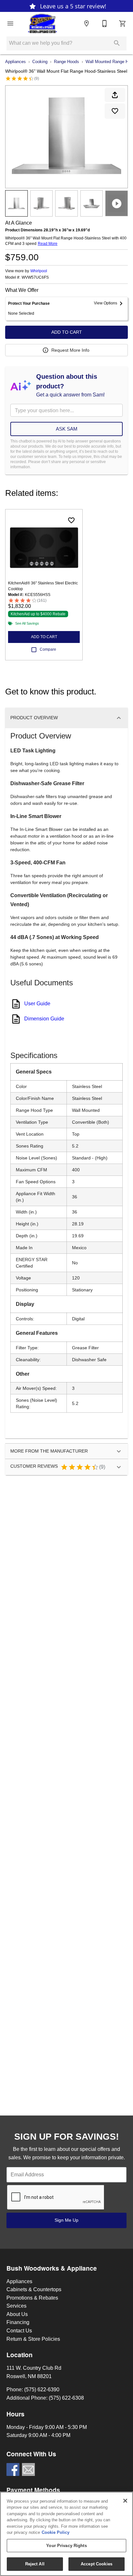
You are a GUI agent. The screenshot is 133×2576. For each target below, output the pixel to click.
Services (16, 2306)
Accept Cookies (97, 2564)
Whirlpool (39, 271)
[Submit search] (117, 43)
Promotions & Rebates (32, 2298)
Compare (48, 649)
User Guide (37, 1004)
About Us (17, 2314)
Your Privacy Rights (66, 2546)
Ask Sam (67, 429)
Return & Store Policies (33, 2339)
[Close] (125, 2501)
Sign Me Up (66, 2220)
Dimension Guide (44, 1019)
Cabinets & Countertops (34, 2289)
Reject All (35, 2564)
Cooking (40, 62)
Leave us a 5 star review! (72, 6)
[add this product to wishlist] (115, 111)
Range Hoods (66, 62)
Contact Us (19, 2331)
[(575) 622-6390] (105, 23)
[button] (10, 23)
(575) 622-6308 (66, 2398)
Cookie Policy (56, 2532)
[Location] (87, 23)
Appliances (15, 62)
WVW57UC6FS (35, 278)
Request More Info (70, 350)
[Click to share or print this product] (115, 95)
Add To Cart (67, 332)
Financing (18, 2322)
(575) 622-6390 (42, 2390)
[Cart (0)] (123, 23)
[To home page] (42, 23)
